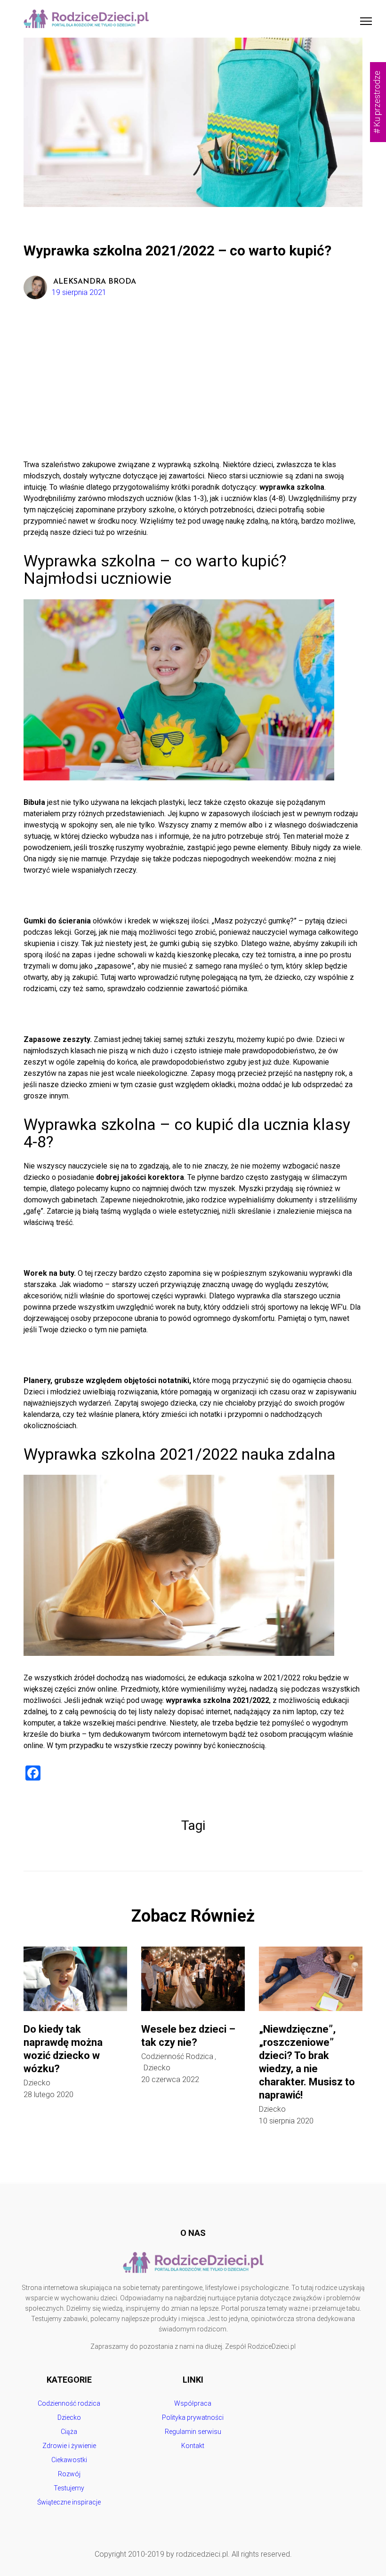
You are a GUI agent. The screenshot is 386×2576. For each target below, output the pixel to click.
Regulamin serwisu (193, 2432)
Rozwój (69, 2474)
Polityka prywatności (193, 2417)
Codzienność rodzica (177, 2057)
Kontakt (193, 2446)
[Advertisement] (193, 389)
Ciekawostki (69, 2460)
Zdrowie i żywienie (69, 2446)
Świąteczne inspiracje (69, 2502)
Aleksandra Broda (95, 282)
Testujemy (69, 2488)
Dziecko (37, 2083)
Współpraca (193, 2403)
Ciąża (69, 2432)
